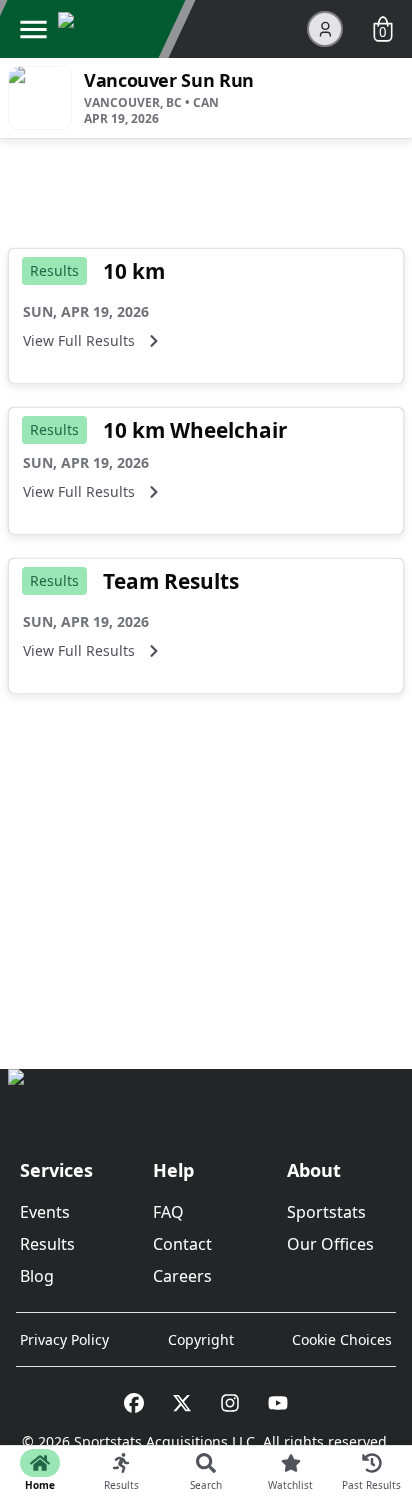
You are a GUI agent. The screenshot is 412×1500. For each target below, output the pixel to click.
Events (45, 1212)
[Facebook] (134, 1403)
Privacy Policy (64, 1339)
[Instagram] (230, 1403)
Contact (182, 1244)
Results (47, 1244)
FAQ (168, 1212)
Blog (37, 1276)
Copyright (201, 1339)
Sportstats (326, 1212)
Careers (182, 1276)
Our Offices (330, 1244)
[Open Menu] (33, 29)
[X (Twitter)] (182, 1403)
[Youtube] (278, 1403)
